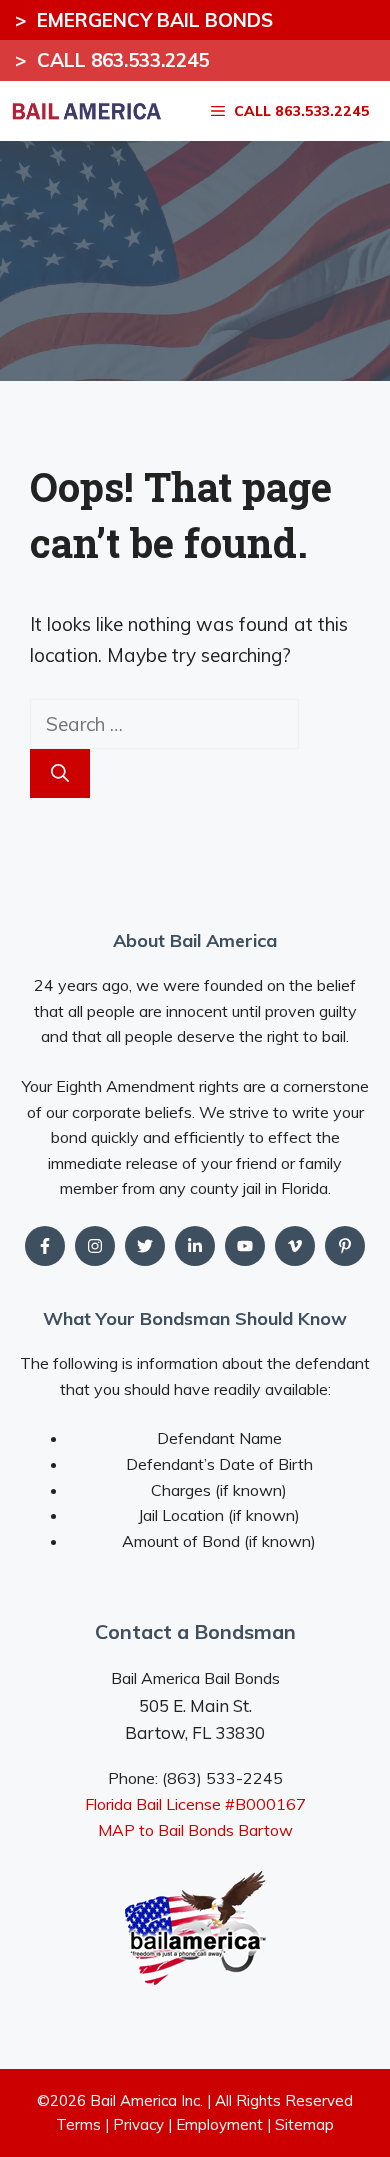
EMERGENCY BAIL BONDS (144, 20)
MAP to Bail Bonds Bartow (195, 1830)
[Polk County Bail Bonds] (86, 111)
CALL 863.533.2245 (112, 60)
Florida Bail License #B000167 (195, 1804)
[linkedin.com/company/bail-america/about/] (195, 1246)
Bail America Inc (145, 2100)
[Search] (60, 773)
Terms (78, 2124)
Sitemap (304, 2124)
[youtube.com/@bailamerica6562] (95, 1246)
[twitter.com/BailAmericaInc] (145, 1246)
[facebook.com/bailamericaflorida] (45, 1246)
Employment (219, 2124)
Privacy (138, 2124)
